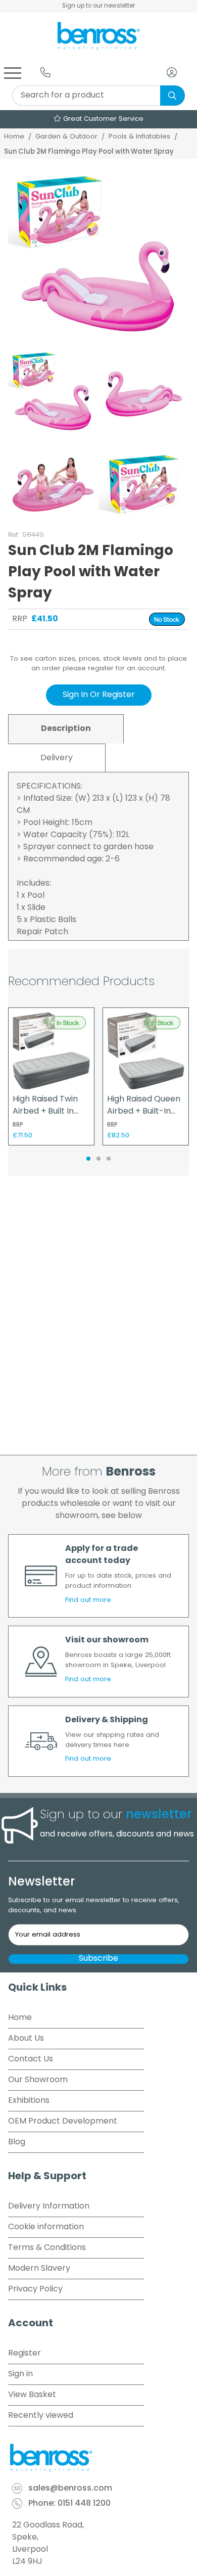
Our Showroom (38, 2080)
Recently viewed (41, 2416)
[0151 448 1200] (45, 72)
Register (24, 2354)
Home (14, 137)
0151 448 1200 (84, 2504)
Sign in (20, 2374)
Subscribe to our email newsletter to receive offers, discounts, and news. (94, 1905)
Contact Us (31, 2059)
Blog (17, 2142)
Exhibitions (29, 2101)
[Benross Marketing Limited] (98, 2458)
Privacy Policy (35, 2289)
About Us (26, 2039)
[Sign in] (172, 72)
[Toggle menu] (13, 72)
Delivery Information (49, 2206)
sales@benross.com (70, 2489)
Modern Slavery (39, 2269)
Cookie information (46, 2227)
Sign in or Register (99, 695)
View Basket (32, 2395)
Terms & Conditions (47, 2248)
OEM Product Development (63, 2122)
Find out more (88, 1600)
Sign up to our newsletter (98, 6)
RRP (20, 619)
